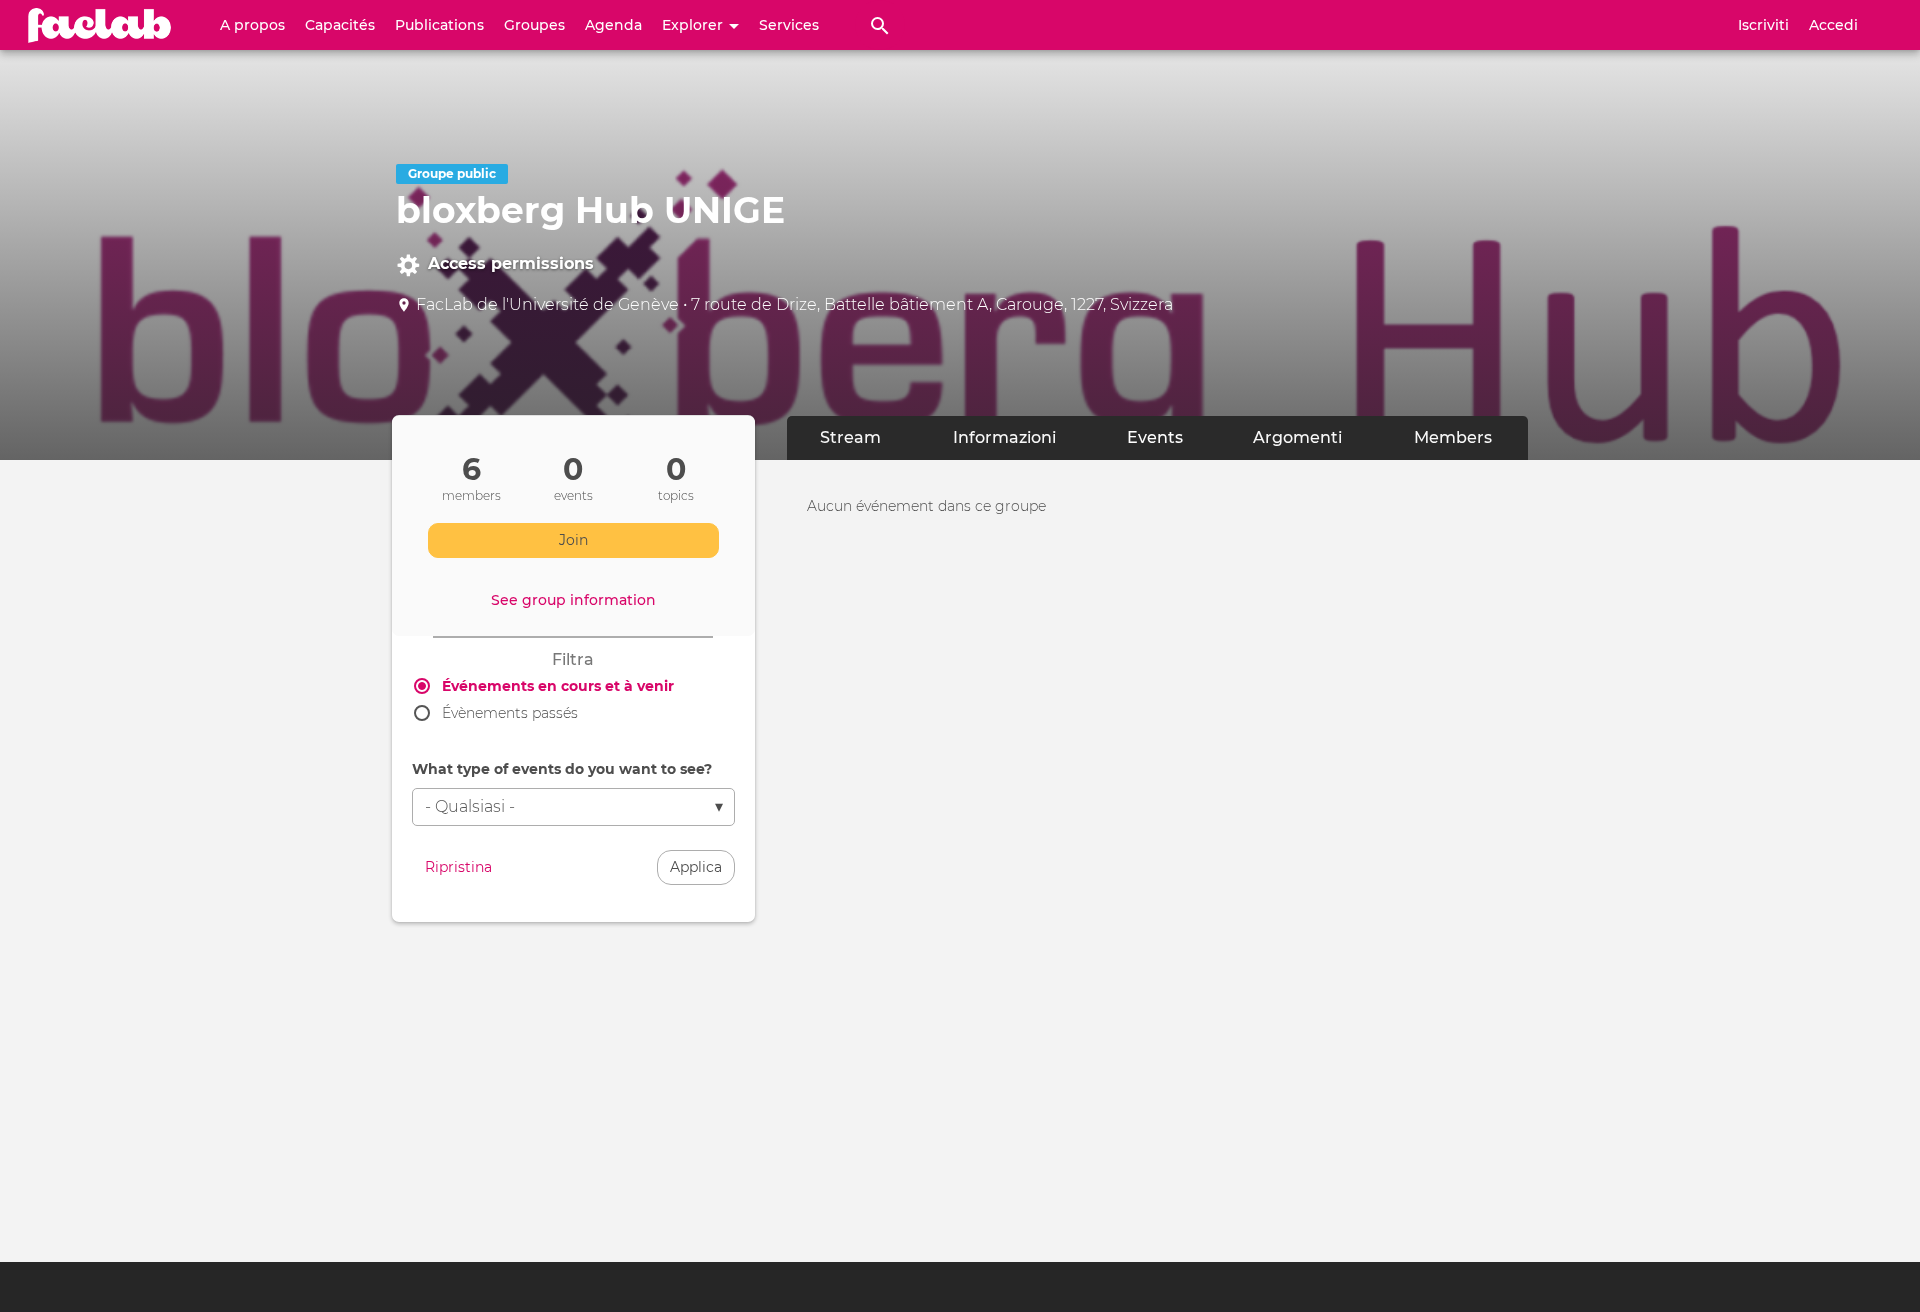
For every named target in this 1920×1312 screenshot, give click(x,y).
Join (573, 540)
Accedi (1833, 25)
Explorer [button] (694, 25)
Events (1171, 437)
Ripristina (458, 867)
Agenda (613, 25)
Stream (850, 437)
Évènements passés (510, 713)
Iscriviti (1763, 25)
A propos (252, 25)
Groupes (534, 25)
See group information (573, 600)
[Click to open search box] (880, 25)
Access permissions (511, 263)
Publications (439, 25)
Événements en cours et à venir (558, 686)
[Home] (100, 25)
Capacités (340, 25)
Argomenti (1297, 437)
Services (789, 25)
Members (1453, 437)
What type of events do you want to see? (562, 769)
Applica (696, 867)
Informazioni (1004, 437)
